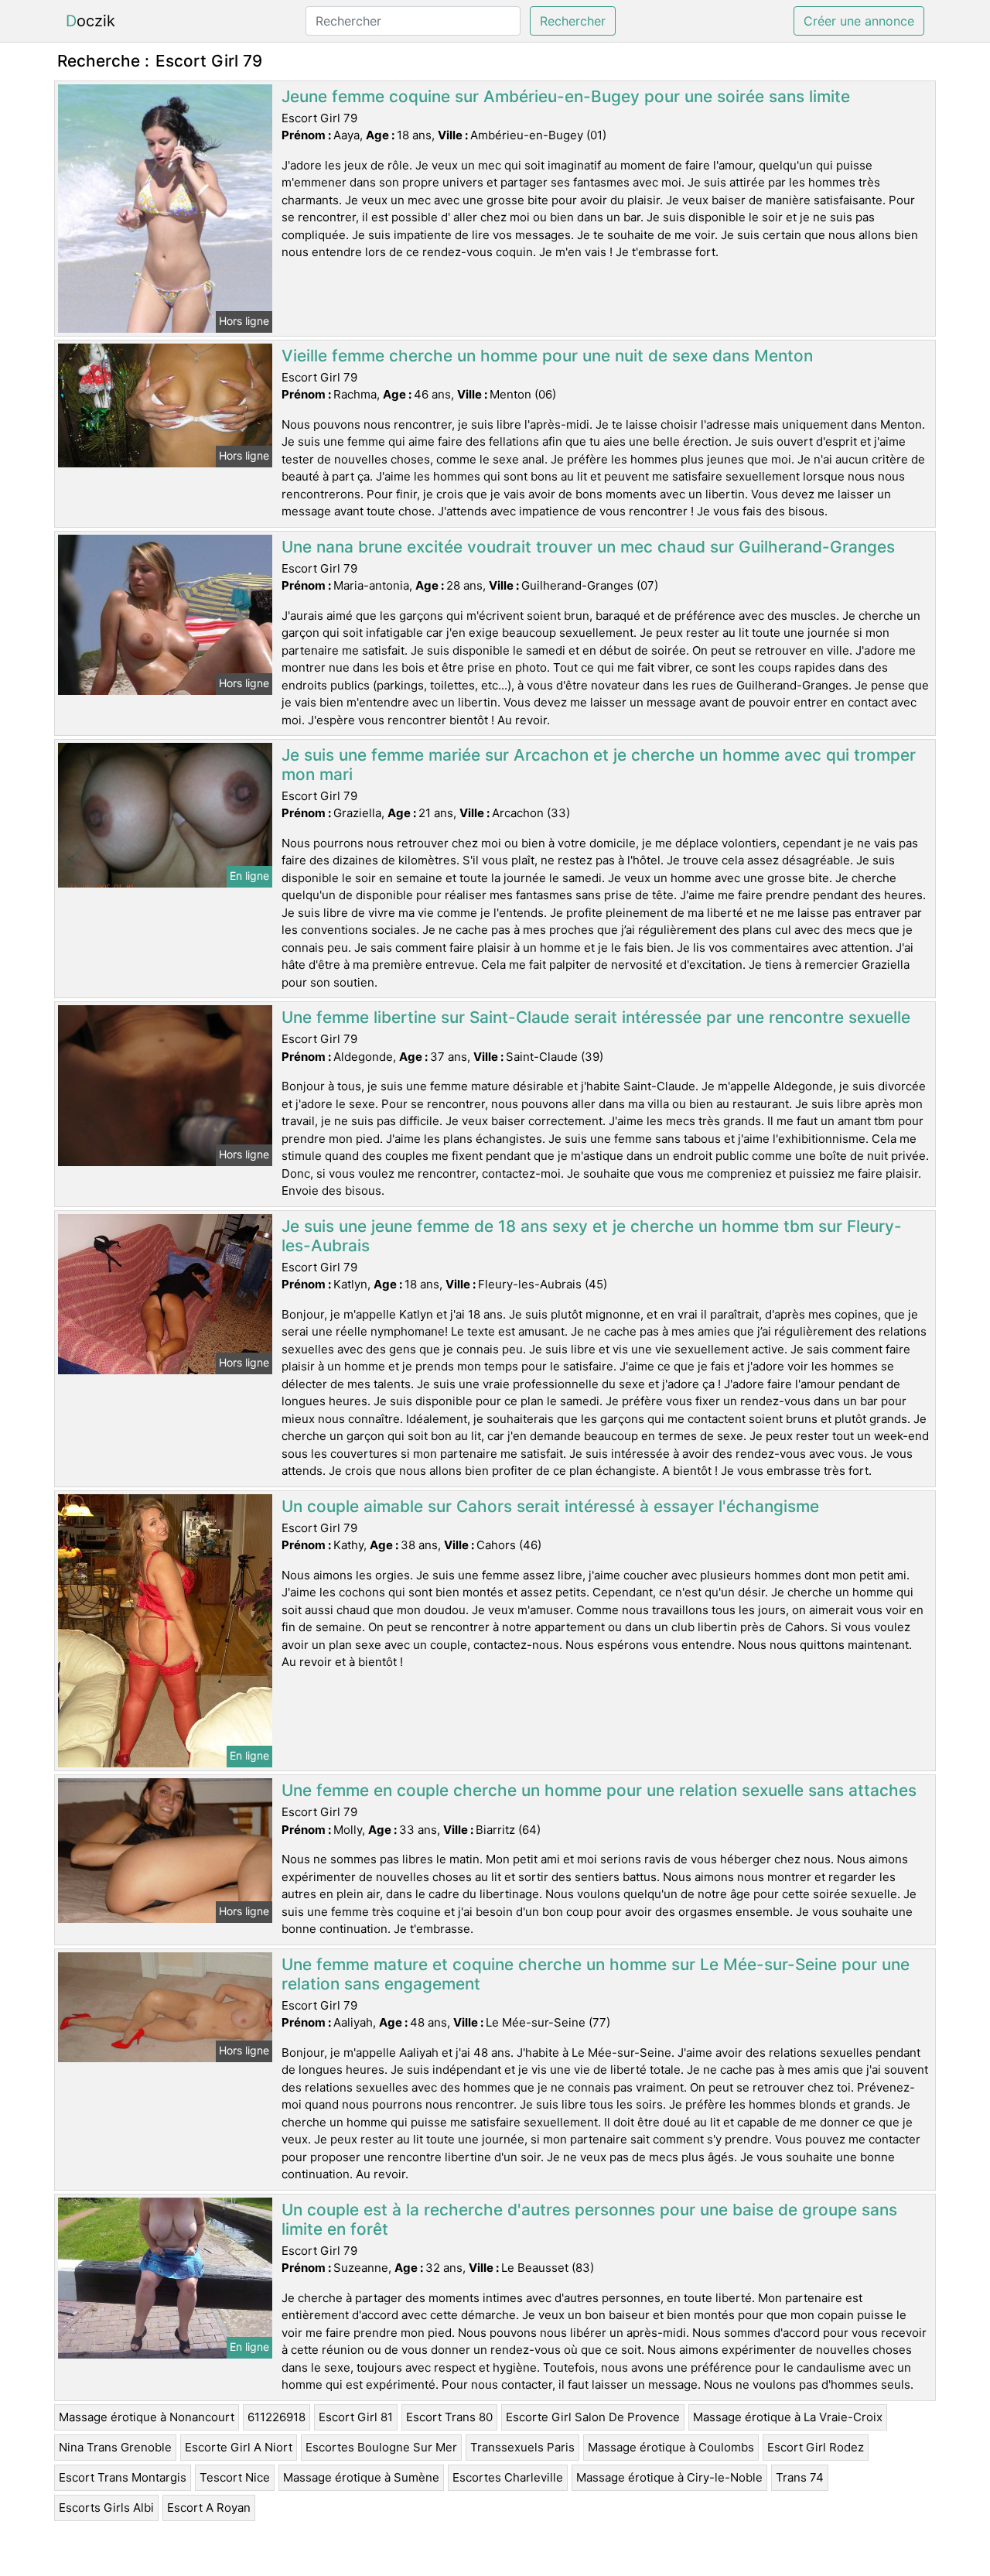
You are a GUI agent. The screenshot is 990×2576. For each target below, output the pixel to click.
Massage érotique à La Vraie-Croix (788, 2417)
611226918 (277, 2417)
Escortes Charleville (508, 2477)
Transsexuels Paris (522, 2447)
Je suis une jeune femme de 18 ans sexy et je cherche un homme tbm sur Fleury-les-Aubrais (592, 1236)
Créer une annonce (859, 21)
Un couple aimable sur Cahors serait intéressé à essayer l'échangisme (550, 1506)
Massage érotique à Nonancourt (147, 2417)
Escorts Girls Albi (106, 2508)
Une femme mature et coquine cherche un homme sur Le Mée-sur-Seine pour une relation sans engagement (596, 1974)
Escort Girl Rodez (816, 2447)
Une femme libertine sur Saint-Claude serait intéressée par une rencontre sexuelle (596, 1017)
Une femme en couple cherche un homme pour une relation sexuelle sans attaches (599, 1790)
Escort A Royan (209, 2508)
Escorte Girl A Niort (239, 2447)
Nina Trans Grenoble (115, 2447)
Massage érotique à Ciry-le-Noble (669, 2477)
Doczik (90, 21)
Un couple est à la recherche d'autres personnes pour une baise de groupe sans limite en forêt (589, 2219)
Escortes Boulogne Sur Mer (381, 2447)
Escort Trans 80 (449, 2417)
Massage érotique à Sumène (361, 2477)
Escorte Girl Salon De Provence (593, 2417)
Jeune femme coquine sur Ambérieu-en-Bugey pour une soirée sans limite (566, 96)
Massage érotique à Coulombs (671, 2447)
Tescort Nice (235, 2477)
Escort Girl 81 (356, 2417)
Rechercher (573, 21)
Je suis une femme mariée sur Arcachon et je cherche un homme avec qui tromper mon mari (599, 765)
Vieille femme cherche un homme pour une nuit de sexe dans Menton (547, 356)
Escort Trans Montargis (123, 2477)
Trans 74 (800, 2477)
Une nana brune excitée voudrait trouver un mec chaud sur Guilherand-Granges (588, 547)
